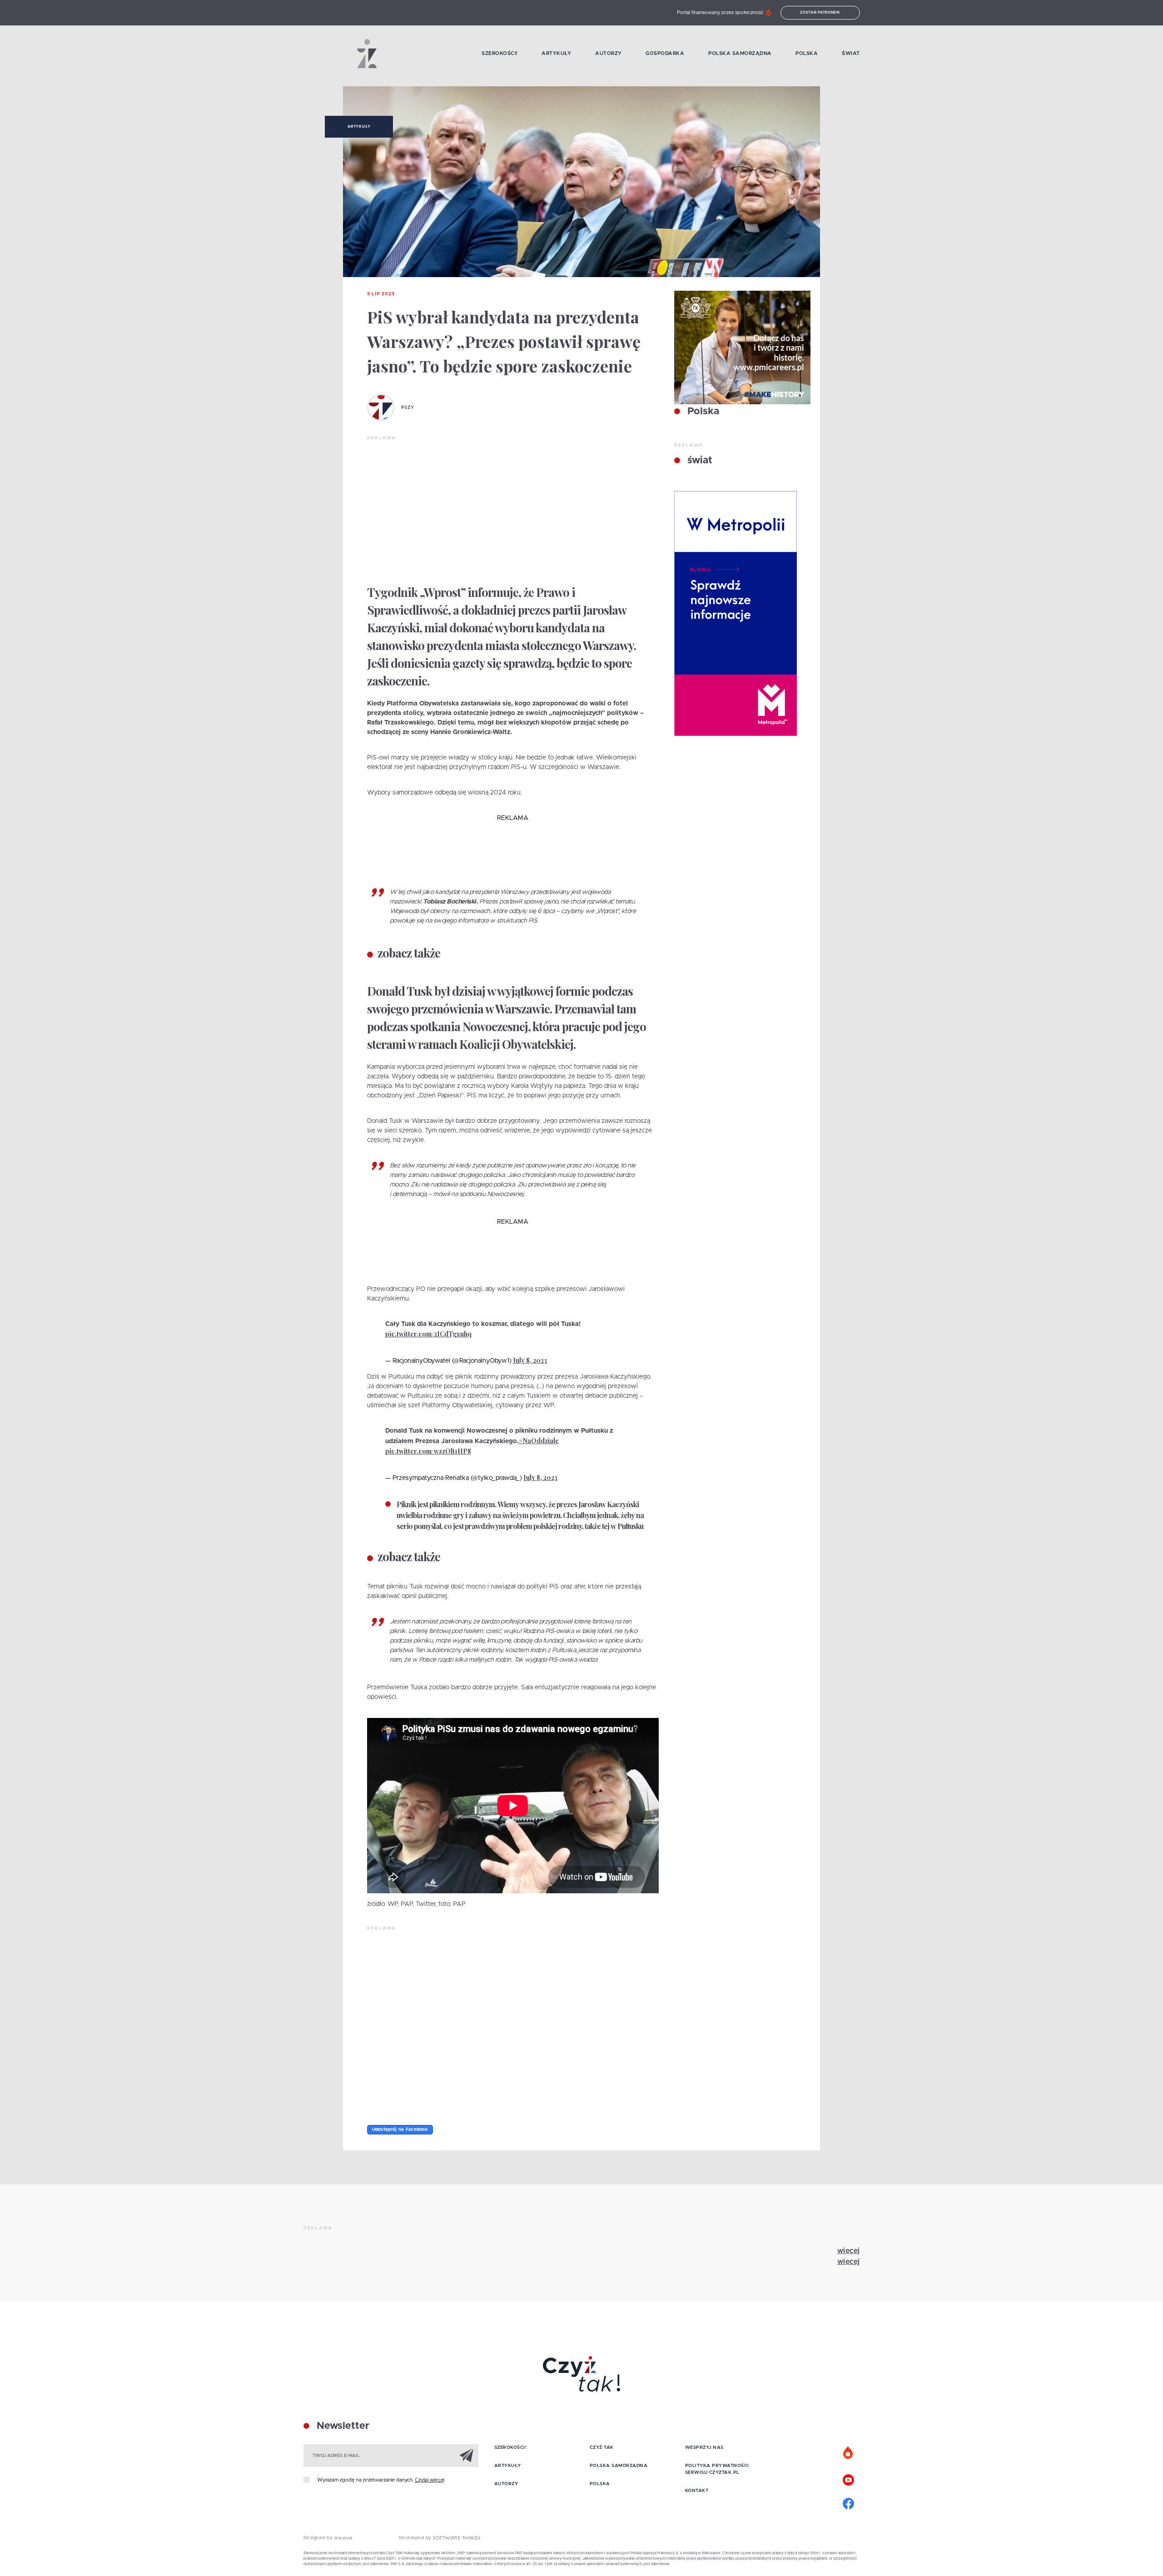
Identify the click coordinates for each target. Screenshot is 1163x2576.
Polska (807, 53)
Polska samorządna (740, 53)
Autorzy (609, 53)
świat (698, 461)
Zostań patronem (820, 13)
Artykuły (556, 53)
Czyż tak (602, 2447)
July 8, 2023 (530, 1360)
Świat (851, 53)
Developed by (416, 2538)
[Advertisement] (513, 510)
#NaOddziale (539, 1441)
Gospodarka (665, 53)
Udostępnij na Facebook (400, 2129)
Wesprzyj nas (704, 2447)
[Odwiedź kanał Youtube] (849, 2479)
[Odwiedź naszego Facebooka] (849, 2502)
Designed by (319, 2538)
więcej (849, 2251)
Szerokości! (500, 53)
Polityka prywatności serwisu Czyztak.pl (717, 2469)
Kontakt (697, 2491)
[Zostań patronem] (849, 2453)
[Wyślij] (467, 2455)
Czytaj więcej (430, 2480)
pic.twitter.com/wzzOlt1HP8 (428, 1451)
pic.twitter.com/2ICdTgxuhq (428, 1334)
